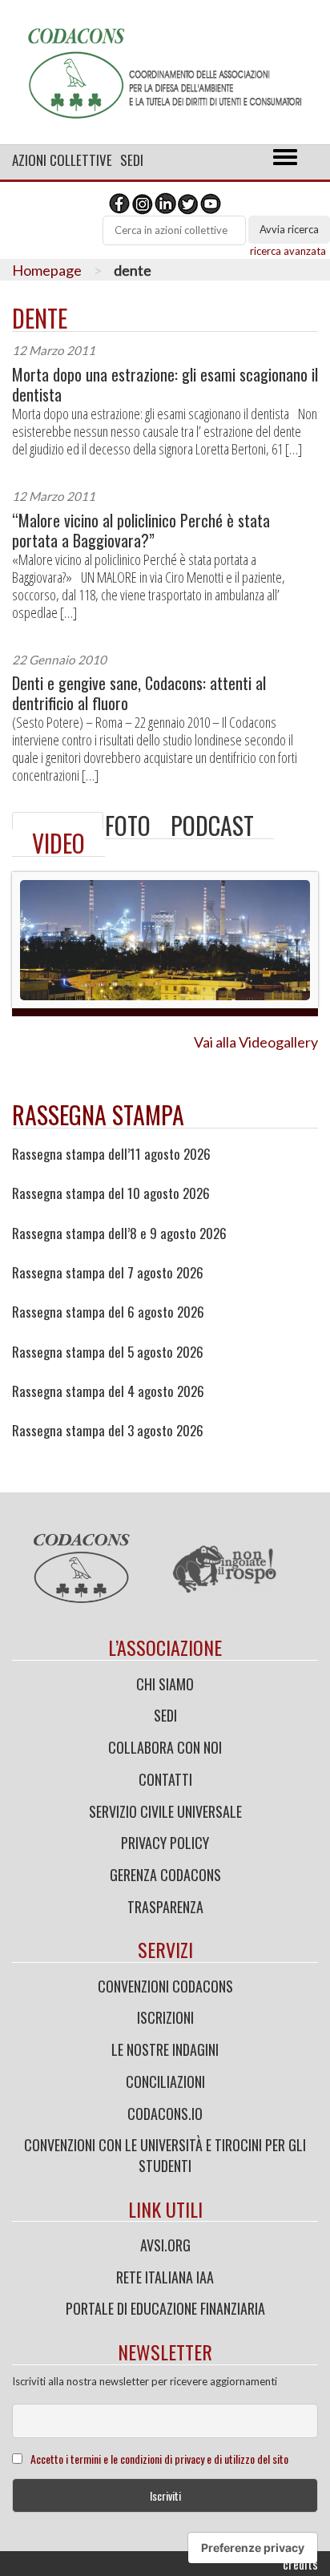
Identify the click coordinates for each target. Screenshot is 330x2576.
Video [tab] (58, 843)
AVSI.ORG (165, 2245)
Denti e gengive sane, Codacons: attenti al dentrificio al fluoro (139, 693)
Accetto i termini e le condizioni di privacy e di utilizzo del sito (159, 2459)
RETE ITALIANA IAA (165, 2277)
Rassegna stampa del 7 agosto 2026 (108, 1273)
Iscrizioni (165, 2017)
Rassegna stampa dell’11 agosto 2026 (111, 1154)
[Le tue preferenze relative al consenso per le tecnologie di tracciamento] (253, 2548)
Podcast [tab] (212, 825)
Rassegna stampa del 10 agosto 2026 (111, 1193)
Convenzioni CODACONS (165, 1986)
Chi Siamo (165, 1684)
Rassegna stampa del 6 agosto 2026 (108, 1312)
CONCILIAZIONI (165, 2081)
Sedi (132, 160)
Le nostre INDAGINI (165, 2049)
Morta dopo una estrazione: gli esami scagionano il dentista (165, 385)
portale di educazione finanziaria (165, 2308)
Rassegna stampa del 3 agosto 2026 (108, 1431)
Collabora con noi (165, 1747)
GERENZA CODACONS (165, 1875)
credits (300, 2564)
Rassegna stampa (98, 1114)
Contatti (165, 1779)
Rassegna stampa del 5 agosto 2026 (108, 1352)
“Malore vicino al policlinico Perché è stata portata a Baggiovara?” (141, 531)
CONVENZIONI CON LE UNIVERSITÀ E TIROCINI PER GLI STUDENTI (165, 2155)
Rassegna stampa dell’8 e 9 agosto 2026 (119, 1233)
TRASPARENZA (165, 1907)
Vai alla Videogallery (256, 1042)
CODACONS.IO (165, 2114)
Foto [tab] (128, 825)
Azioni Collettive (62, 160)
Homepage (47, 270)
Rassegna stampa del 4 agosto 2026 (108, 1391)
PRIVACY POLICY (165, 1843)
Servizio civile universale (165, 1811)
